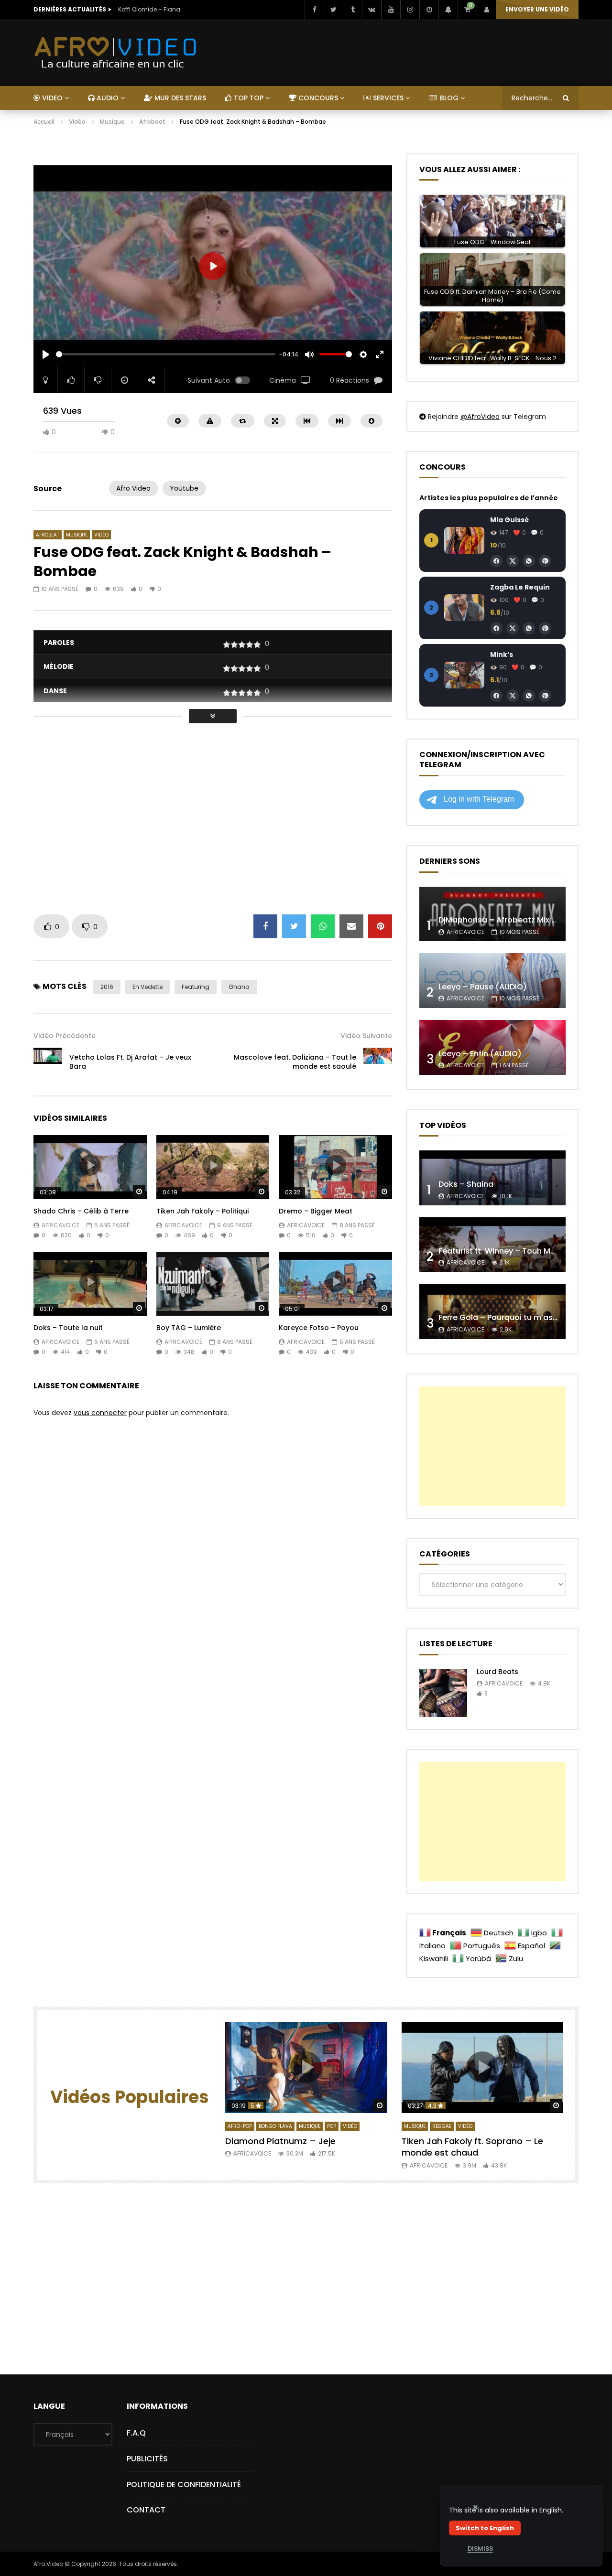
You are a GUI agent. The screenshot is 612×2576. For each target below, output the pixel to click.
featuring (196, 987)
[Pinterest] (545, 561)
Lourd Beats (497, 1672)
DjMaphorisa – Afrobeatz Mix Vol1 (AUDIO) (519, 920)
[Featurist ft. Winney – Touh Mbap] (492, 1245)
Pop (332, 2126)
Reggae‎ (442, 2126)
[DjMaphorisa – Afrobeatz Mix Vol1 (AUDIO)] (492, 914)
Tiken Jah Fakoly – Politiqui (202, 1211)
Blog (448, 98)
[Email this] (351, 926)
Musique (112, 122)
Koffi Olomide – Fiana (149, 9)
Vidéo (77, 122)
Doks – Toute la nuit (68, 1328)
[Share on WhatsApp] (323, 926)
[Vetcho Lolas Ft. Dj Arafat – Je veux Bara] (48, 1062)
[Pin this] (380, 926)
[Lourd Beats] (443, 1693)
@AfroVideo (480, 417)
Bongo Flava (275, 2126)
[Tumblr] (352, 10)
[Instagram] (410, 10)
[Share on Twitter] (294, 926)
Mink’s (502, 655)
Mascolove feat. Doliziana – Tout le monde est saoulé (295, 1062)
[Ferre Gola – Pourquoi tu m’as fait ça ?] (492, 1312)
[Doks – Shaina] (492, 1178)
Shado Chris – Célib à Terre (81, 1211)
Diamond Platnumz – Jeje (280, 2141)
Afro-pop (240, 2126)
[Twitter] (333, 10)
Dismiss (480, 2549)
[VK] (372, 10)
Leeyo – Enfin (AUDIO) (480, 1054)
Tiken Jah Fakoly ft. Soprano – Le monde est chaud (472, 2147)
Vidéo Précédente (65, 1036)
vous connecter (100, 1413)
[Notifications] (448, 10)
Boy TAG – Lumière (189, 1328)
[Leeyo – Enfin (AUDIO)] (492, 1047)
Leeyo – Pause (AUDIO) (483, 987)
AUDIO (107, 98)
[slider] (166, 354)
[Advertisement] (208, 158)
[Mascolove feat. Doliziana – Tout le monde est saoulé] (378, 1062)
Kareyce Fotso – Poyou (319, 1328)
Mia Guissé (509, 520)
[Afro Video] (116, 53)
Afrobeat (152, 122)
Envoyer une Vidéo (537, 9)
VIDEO (51, 98)
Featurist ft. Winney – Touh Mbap (502, 1251)
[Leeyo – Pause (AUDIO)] (492, 981)
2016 (107, 987)
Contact (146, 2510)
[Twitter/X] (513, 561)
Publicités (147, 2459)
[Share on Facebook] (265, 926)
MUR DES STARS (179, 98)
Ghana (239, 987)
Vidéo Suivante (366, 1036)
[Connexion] (486, 10)
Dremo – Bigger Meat (316, 1211)
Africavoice (60, 1225)
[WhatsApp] (529, 561)
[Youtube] (391, 10)
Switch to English (485, 2528)
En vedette (148, 987)
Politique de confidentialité (184, 2485)
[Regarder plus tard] (429, 10)
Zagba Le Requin (520, 587)
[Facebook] (314, 10)
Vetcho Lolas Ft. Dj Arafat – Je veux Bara (130, 1062)
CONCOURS (317, 98)
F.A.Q (136, 2433)
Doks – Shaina (466, 1184)
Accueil (44, 122)
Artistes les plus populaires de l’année (489, 498)
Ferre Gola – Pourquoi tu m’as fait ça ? (512, 1317)
